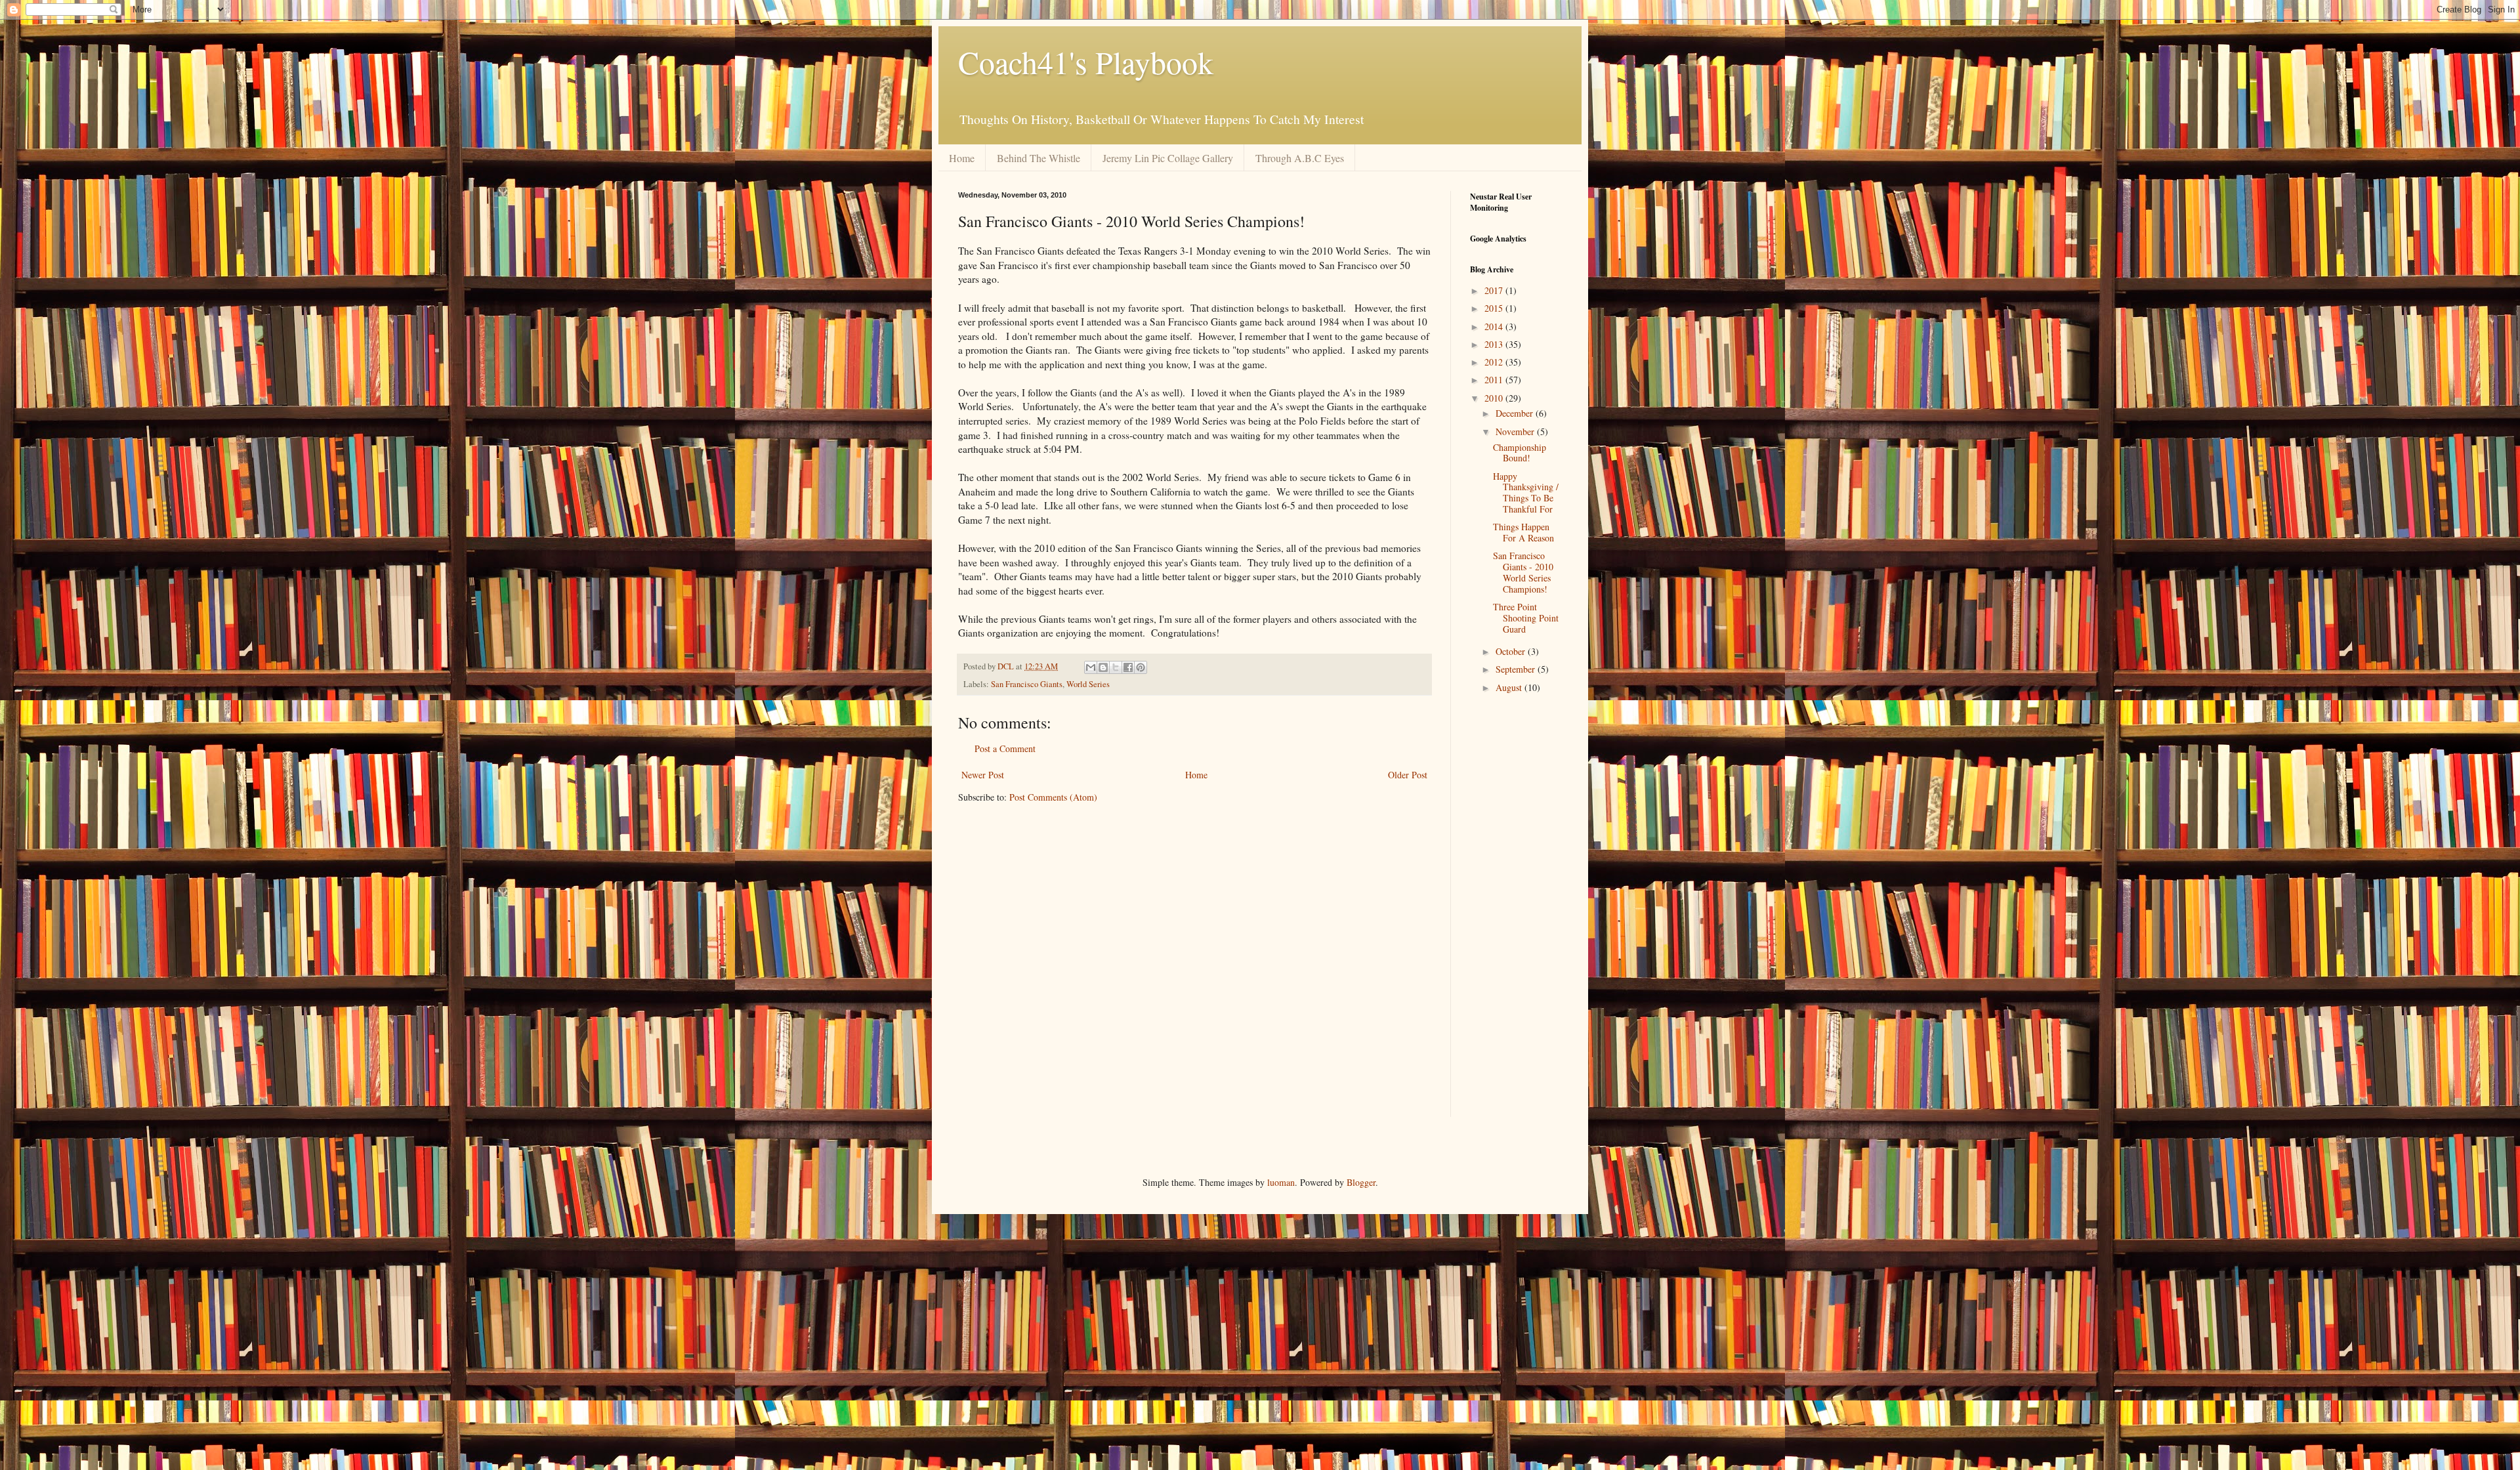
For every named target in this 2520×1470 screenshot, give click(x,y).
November (1516, 431)
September (1517, 669)
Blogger (1361, 1182)
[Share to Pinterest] (1141, 667)
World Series (1088, 684)
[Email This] (1091, 667)
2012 (1495, 362)
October (1512, 651)
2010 (1495, 398)
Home (962, 158)
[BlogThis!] (1103, 667)
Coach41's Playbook (1086, 62)
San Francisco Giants (1027, 684)
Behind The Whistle (1039, 158)
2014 (1495, 326)
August (1510, 687)
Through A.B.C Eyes (1300, 158)
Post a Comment (1005, 748)
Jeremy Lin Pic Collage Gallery (1168, 158)
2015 (1495, 308)
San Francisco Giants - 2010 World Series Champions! (1523, 572)
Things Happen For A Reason (1523, 532)
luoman (1281, 1182)
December (1516, 413)
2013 (1495, 344)
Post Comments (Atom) (1053, 797)
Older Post (1408, 775)
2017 (1495, 290)
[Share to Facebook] (1128, 667)
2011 (1495, 380)
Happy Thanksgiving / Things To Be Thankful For (1526, 493)
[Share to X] (1116, 667)
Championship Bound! (1520, 453)
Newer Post (983, 775)
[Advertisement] (1509, 917)
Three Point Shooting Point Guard (1526, 618)
